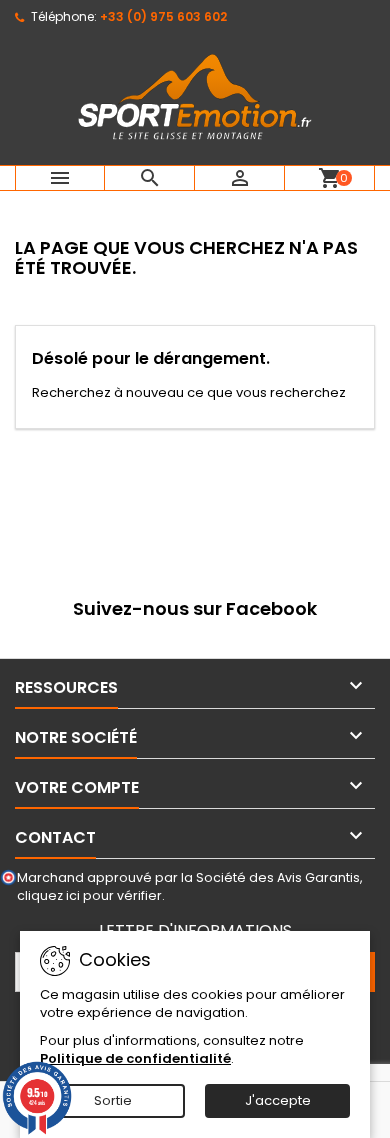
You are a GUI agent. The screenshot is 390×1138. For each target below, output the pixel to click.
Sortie (113, 1100)
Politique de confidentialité (135, 1058)
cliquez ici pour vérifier (89, 895)
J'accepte (278, 1100)
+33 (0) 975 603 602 (163, 16)
